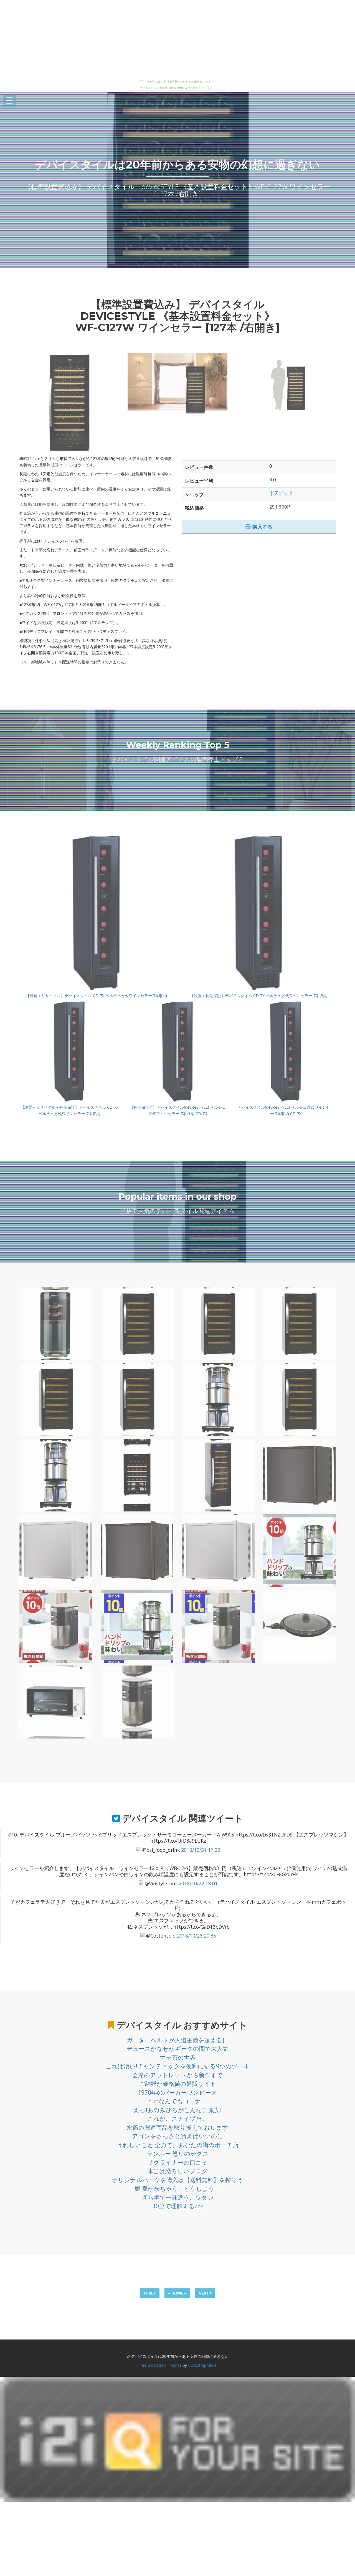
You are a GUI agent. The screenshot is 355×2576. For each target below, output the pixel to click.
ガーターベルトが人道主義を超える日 (177, 2040)
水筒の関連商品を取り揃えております (177, 2127)
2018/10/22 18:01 (198, 1883)
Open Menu (9, 101)
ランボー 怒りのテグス (178, 2154)
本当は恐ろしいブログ (178, 2171)
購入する (262, 527)
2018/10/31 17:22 (201, 1850)
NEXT (204, 2293)
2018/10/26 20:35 (196, 1936)
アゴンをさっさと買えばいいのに (178, 2136)
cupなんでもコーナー (178, 2101)
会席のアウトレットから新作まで (177, 2075)
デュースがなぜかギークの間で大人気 (177, 2049)
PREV (150, 2293)
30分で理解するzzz (178, 2206)
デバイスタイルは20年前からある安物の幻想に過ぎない (177, 164)
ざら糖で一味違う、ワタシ (178, 2197)
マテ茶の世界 (178, 2057)
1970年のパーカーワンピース (177, 2092)
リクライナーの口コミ (177, 2162)
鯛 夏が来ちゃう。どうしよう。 (177, 2188)
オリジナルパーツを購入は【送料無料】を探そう (177, 2180)
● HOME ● (177, 2293)
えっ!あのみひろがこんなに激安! (177, 2110)
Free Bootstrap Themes (160, 2365)
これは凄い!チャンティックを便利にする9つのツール (177, 2066)
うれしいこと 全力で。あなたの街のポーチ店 (178, 2145)
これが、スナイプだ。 (177, 2119)
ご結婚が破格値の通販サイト (178, 2084)
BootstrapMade (202, 2365)
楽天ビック (281, 493)
